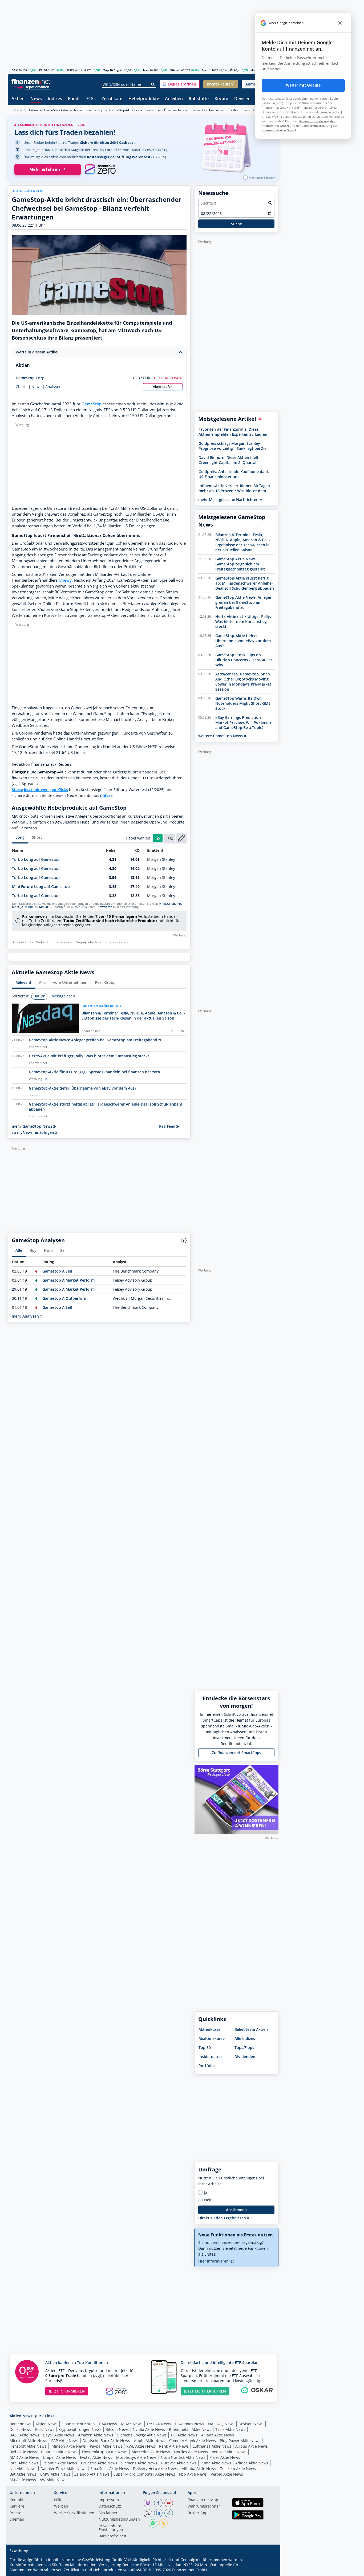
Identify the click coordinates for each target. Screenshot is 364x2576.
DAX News (108, 2424)
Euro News (45, 2429)
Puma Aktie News (216, 2463)
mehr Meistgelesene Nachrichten (229, 500)
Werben (61, 2506)
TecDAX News (159, 2424)
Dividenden (245, 2057)
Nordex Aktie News (191, 2452)
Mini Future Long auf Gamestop (41, 886)
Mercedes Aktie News (151, 2452)
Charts (22, 387)
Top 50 (205, 2047)
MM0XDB (31, 907)
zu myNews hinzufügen (33, 1132)
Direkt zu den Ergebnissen (223, 2218)
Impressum (109, 2500)
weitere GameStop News (221, 736)
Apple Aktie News (150, 2441)
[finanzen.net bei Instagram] (148, 2503)
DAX (15, 70)
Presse (15, 2513)
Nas (146, 70)
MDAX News (132, 2424)
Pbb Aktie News (193, 2474)
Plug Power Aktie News (240, 2441)
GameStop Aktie (56, 110)
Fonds (74, 99)
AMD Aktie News (24, 2457)
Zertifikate (112, 99)
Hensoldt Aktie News (28, 2446)
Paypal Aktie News (106, 2446)
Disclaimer (108, 2513)
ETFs (91, 99)
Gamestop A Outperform (65, 1298)
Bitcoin (175, 70)
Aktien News (46, 2424)
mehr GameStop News (33, 1126)
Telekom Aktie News (238, 2469)
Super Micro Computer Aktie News (144, 2474)
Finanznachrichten (78, 2424)
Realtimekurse (212, 2038)
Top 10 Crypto (113, 70)
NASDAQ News (221, 2424)
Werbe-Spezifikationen (74, 2513)
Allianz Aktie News (218, 2435)
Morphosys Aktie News (136, 2457)
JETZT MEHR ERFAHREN (205, 2391)
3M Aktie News (23, 2480)
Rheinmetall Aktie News (190, 2429)
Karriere (17, 2506)
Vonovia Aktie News (229, 2452)
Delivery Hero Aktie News (155, 2469)
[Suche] (153, 84)
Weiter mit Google (303, 85)
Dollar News (20, 2429)
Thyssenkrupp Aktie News (105, 2452)
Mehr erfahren (45, 169)
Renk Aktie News (174, 2446)
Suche (236, 224)
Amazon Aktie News (96, 2435)
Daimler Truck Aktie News (63, 2469)
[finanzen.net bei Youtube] (169, 2503)
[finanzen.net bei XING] (169, 2513)
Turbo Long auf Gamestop (36, 859)
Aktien (18, 99)
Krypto (221, 99)
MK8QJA (18, 907)
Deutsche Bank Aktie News (106, 2441)
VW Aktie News (53, 2480)
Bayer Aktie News (59, 2435)
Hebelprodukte (144, 99)
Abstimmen (236, 2210)
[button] (180, 84)
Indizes (55, 99)
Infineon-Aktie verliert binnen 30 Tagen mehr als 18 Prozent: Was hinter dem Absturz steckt (234, 488)
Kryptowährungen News (80, 2429)
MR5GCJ (164, 904)
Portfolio (207, 2066)
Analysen (53, 387)
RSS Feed (168, 1126)
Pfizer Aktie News (225, 2457)
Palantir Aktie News (60, 2463)
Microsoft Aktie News (28, 2441)
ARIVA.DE (139, 2570)
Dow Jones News (189, 2424)
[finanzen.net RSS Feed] (163, 2523)
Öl (232, 70)
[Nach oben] (268, 2570)
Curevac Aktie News (179, 2463)
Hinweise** (104, 907)
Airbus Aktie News (252, 2446)
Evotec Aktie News (96, 2457)
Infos (106, 795)
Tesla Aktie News (230, 2429)
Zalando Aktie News (92, 2474)
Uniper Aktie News (59, 2457)
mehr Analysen (26, 1316)
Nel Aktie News (23, 2469)
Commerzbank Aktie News (193, 2441)
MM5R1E (45, 907)
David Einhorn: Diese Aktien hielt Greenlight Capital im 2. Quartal (228, 460)
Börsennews (21, 2424)
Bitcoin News (117, 2429)
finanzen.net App (203, 2500)
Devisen (242, 99)
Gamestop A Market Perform (68, 1280)
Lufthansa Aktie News (212, 2446)
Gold (255, 70)
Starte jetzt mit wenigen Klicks (40, 790)
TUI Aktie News (184, 2435)
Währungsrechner (204, 2506)
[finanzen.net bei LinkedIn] (158, 2513)
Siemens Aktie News (139, 2463)
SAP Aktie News (65, 2441)
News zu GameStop (89, 110)
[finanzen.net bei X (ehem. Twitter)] (148, 2513)
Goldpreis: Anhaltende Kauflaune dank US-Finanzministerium (234, 474)
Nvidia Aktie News (149, 2429)
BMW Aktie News (55, 2474)
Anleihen (174, 99)
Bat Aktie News (23, 2474)
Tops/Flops (244, 2047)
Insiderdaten (210, 2057)
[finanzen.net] (31, 81)
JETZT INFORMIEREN (67, 2391)
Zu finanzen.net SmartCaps (236, 1753)
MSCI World (75, 70)
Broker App (198, 2513)
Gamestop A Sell (57, 1271)
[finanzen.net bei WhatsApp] (153, 2523)
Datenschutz (110, 2506)
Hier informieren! (215, 2261)
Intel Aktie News (24, 2463)
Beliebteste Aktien (251, 2029)
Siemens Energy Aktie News (142, 2435)
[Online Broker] (31, 87)
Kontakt (16, 2500)
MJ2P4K (177, 904)
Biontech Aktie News (59, 2452)
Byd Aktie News (23, 2452)
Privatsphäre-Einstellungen (111, 2528)
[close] (340, 23)
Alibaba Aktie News (199, 2469)
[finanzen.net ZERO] (100, 169)
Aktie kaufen (163, 387)
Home (18, 110)
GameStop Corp (30, 378)
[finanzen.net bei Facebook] (158, 2503)
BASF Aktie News (24, 2435)
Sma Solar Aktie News (110, 2469)
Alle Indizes (245, 2038)
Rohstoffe (199, 99)
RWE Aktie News (141, 2446)
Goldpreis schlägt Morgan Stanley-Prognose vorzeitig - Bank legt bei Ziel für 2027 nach (233, 446)
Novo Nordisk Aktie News (183, 2457)
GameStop (92, 404)
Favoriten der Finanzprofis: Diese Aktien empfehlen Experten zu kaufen (233, 432)
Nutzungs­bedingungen (119, 2520)
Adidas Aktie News (252, 2463)
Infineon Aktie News (68, 2446)
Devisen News (251, 2424)
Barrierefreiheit (112, 2536)
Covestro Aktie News (99, 2463)
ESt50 (43, 70)
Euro (205, 70)
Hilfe (58, 2500)
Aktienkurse (209, 2029)
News (36, 99)
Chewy (65, 580)
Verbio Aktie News (227, 2474)
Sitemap (17, 2520)
